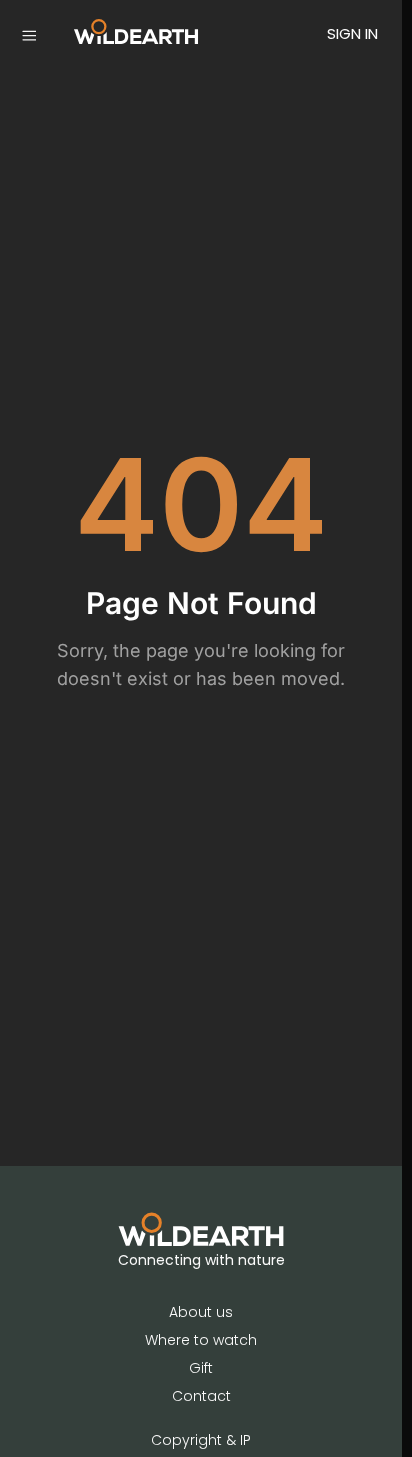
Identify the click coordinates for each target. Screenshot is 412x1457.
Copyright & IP (201, 1440)
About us (201, 1312)
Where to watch (201, 1340)
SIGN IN (352, 33)
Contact (201, 1396)
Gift (201, 1368)
